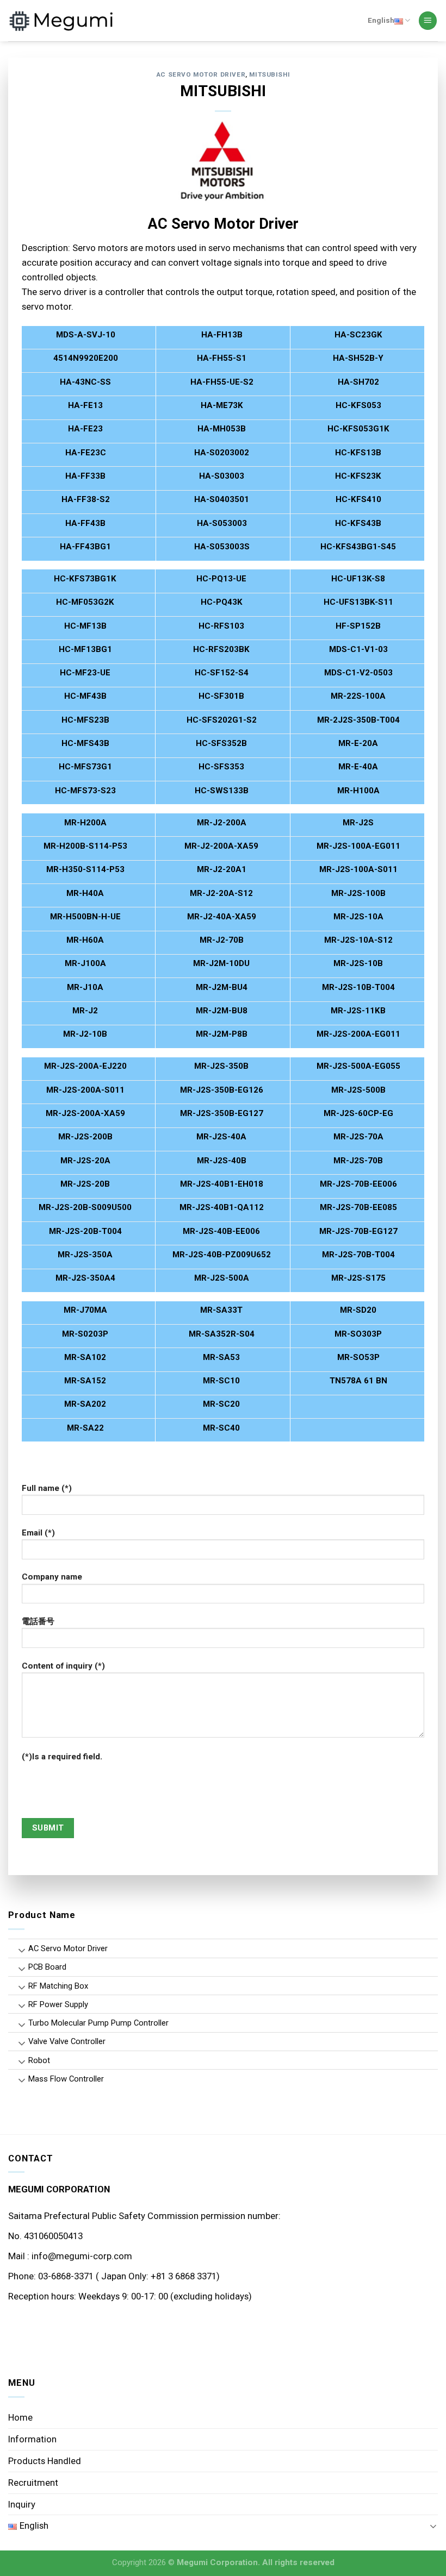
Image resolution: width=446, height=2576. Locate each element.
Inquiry (22, 2504)
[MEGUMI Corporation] (63, 21)
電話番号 (38, 1621)
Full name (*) (47, 1488)
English (381, 20)
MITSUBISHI (270, 74)
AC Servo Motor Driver (201, 74)
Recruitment (33, 2483)
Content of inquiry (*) (63, 1666)
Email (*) (38, 1533)
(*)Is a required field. (62, 1757)
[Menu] (428, 21)
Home (20, 2417)
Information (32, 2439)
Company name (52, 1577)
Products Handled (45, 2461)
